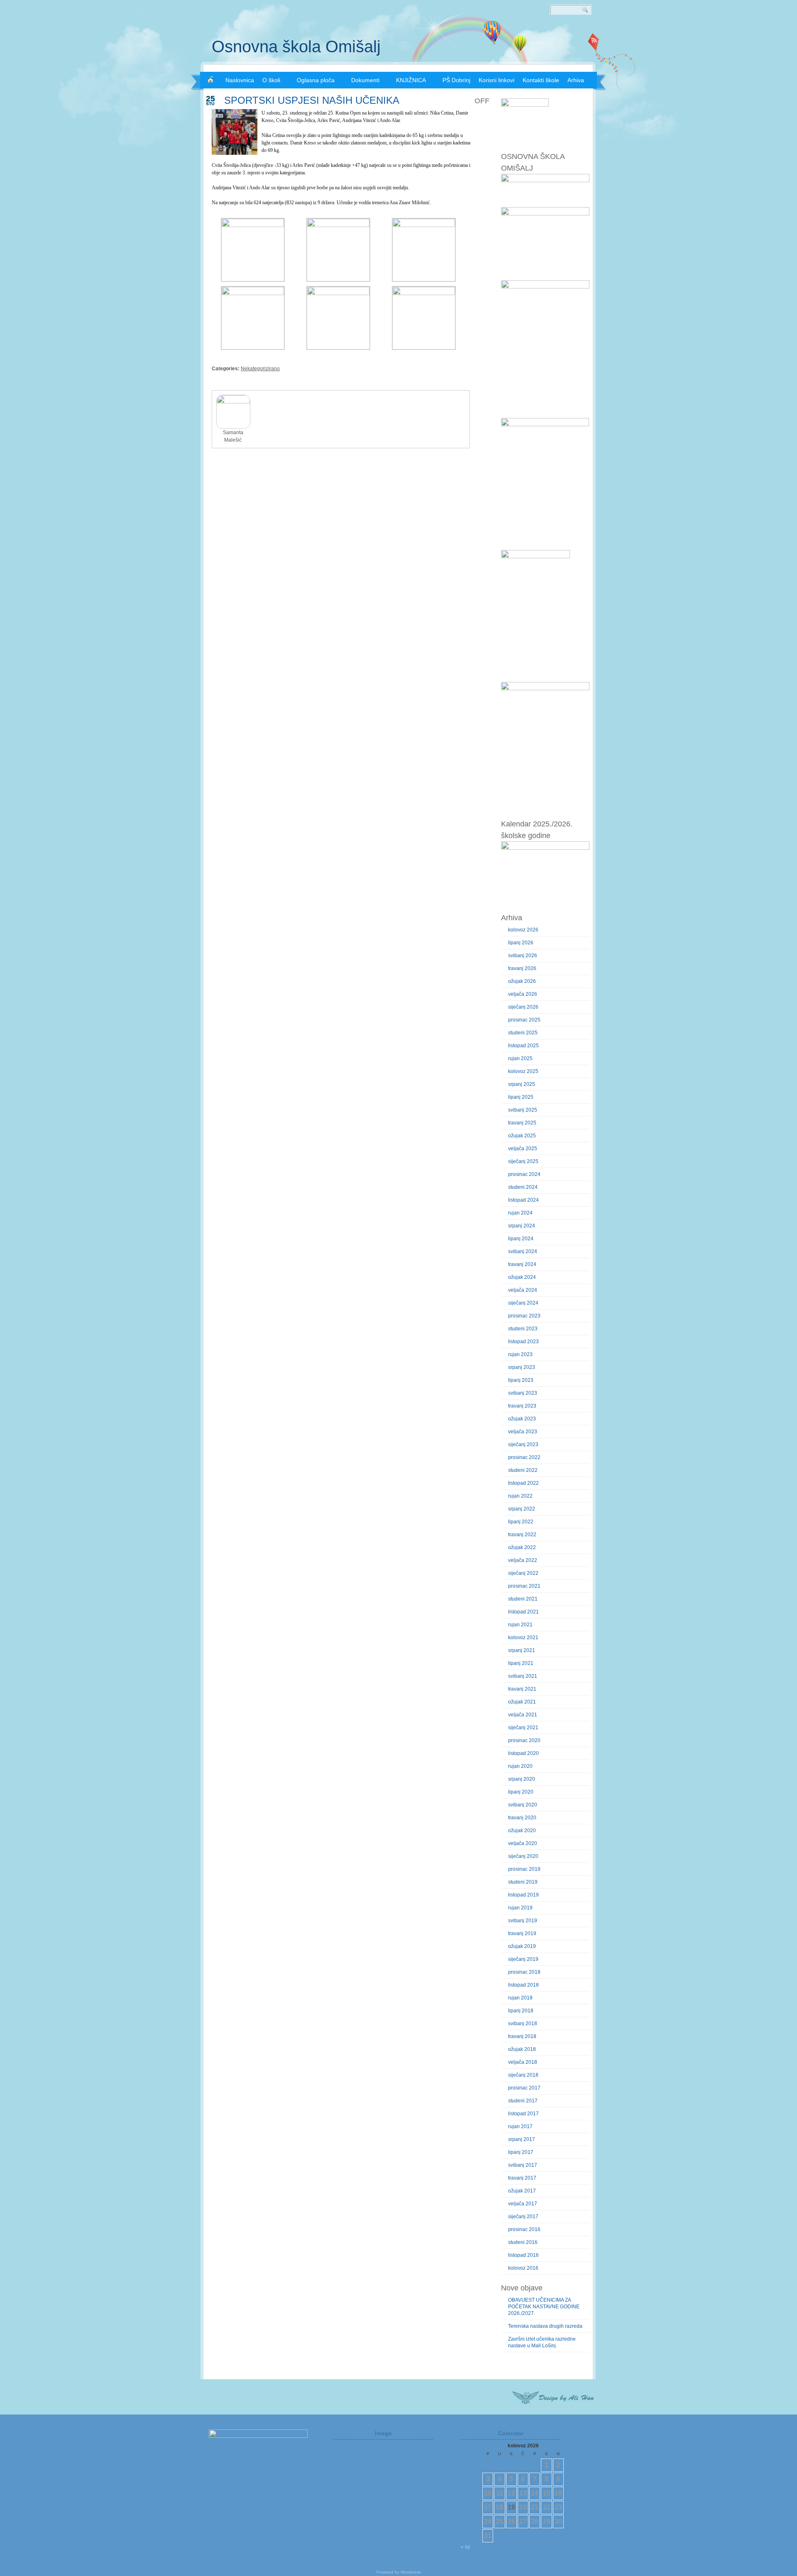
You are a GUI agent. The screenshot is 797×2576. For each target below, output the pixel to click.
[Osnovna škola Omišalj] (210, 79)
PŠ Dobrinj (456, 80)
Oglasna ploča (316, 80)
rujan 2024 (520, 1213)
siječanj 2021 (523, 1728)
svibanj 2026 (523, 956)
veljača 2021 (523, 1715)
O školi (271, 80)
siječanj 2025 (523, 1161)
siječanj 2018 (523, 2075)
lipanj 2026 (521, 943)
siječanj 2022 (523, 1573)
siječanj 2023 (523, 1444)
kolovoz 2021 (523, 1637)
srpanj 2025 (522, 1084)
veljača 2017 (523, 2204)
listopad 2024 (523, 1200)
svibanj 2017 (523, 2165)
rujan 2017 (520, 2126)
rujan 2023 (520, 1354)
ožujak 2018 (522, 2049)
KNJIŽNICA (411, 80)
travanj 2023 (522, 1406)
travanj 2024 (522, 1264)
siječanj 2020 (523, 1856)
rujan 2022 (520, 1496)
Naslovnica (240, 80)
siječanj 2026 (523, 1007)
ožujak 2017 (522, 2191)
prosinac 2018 (524, 1972)
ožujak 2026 (522, 981)
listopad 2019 (523, 1895)
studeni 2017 (523, 2101)
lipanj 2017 (521, 2152)
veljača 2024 (523, 1290)
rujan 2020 (520, 1766)
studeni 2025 (523, 1033)
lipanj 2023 (521, 1380)
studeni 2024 (523, 1187)
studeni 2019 (523, 1882)
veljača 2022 (523, 1560)
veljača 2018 (523, 2062)
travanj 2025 (522, 1123)
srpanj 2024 (522, 1226)
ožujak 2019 (522, 1946)
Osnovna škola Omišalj (296, 46)
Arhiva (576, 80)
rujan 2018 (520, 1998)
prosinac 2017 (524, 2088)
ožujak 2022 (522, 1547)
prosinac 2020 (524, 1740)
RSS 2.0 (594, 42)
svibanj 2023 (523, 1393)
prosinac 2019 (524, 1869)
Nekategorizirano (260, 369)
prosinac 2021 (524, 1586)
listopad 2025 (523, 1046)
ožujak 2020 (522, 1831)
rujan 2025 (520, 1058)
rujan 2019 (520, 1908)
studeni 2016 (523, 2242)
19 (511, 2507)
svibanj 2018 (523, 2024)
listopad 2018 (523, 1985)
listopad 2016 (523, 2255)
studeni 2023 (523, 1329)
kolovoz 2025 (523, 1071)
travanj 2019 (522, 1933)
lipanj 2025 (521, 1097)
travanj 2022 (522, 1535)
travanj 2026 (522, 968)
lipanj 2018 (521, 2011)
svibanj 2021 (523, 1676)
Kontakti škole (541, 80)
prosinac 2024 (524, 1174)
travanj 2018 (522, 2036)
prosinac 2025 (524, 1020)
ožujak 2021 (522, 1702)
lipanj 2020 (521, 1792)
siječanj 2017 (523, 2217)
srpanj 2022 (522, 1509)
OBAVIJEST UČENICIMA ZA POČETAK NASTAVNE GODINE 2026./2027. (544, 2307)
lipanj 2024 (521, 1239)
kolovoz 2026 (523, 930)
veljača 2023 (523, 1432)
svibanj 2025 (523, 1110)
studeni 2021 (523, 1599)
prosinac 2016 (524, 2229)
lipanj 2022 (521, 1522)
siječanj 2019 (523, 1959)
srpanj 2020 (522, 1779)
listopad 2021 (523, 1612)
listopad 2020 (523, 1753)
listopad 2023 (523, 1342)
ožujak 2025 (522, 1136)
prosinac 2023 (524, 1316)
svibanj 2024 (523, 1251)
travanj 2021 (522, 1689)
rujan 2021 (520, 1625)
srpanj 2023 (522, 1367)
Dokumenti (365, 80)
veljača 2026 (523, 994)
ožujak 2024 (522, 1277)
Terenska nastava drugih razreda (545, 2326)
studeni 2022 (523, 1470)
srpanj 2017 (522, 2139)
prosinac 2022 (524, 1457)
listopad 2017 (523, 2114)
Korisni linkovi (496, 80)
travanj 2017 (522, 2178)
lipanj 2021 (521, 1663)
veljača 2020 (523, 1843)
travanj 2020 (522, 1818)
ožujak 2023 (522, 1419)
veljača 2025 (523, 1149)
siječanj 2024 (523, 1303)
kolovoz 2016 (523, 2268)
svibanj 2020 (523, 1805)
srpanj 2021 (522, 1650)
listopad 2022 (523, 1483)
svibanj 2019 (523, 1921)
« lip (466, 2547)
